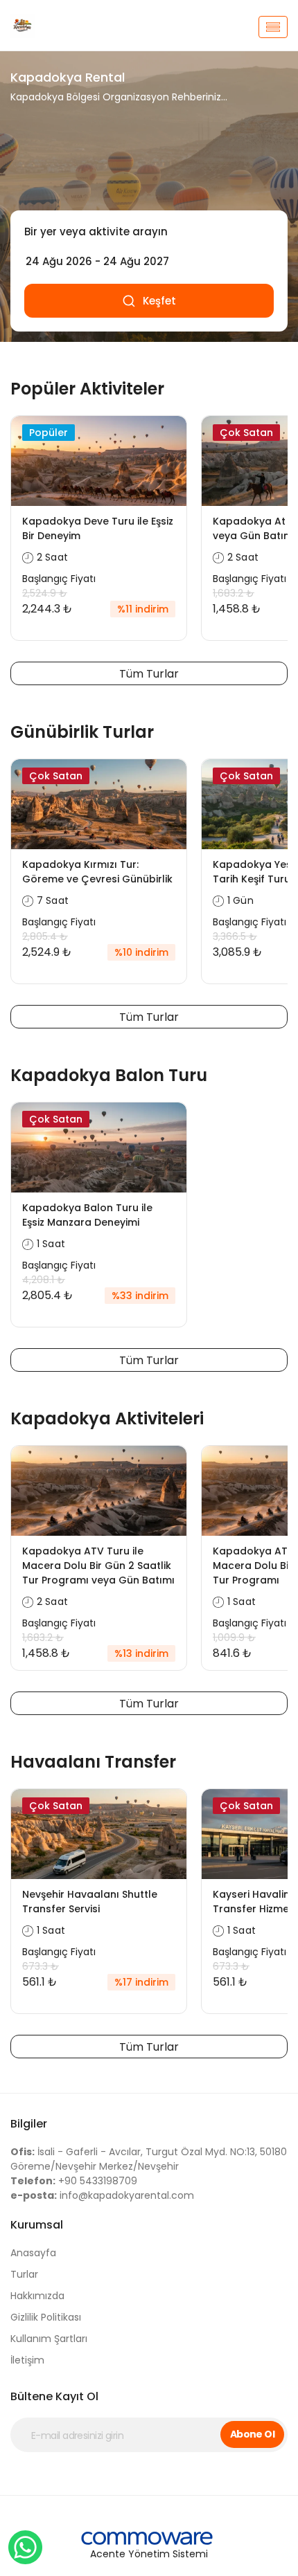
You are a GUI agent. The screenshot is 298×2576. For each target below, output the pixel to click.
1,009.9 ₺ (234, 1638)
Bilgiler (29, 2124)
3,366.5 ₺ (235, 936)
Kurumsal (37, 2225)
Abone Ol (253, 2434)
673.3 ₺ (41, 1966)
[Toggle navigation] (273, 27)
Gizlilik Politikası (46, 2317)
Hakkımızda (37, 2296)
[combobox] (149, 232)
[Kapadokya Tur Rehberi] (50, 27)
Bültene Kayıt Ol (54, 2396)
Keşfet (159, 301)
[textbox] (149, 232)
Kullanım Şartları (49, 2339)
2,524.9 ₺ (45, 593)
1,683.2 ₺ (234, 593)
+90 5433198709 (74, 2181)
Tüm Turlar (149, 674)
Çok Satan (246, 433)
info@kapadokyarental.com (102, 2195)
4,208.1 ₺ (44, 1280)
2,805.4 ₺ (45, 936)
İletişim (27, 2360)
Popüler (49, 433)
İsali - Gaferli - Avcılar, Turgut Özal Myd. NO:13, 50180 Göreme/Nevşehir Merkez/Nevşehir (149, 2159)
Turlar (24, 2274)
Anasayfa (33, 2253)
